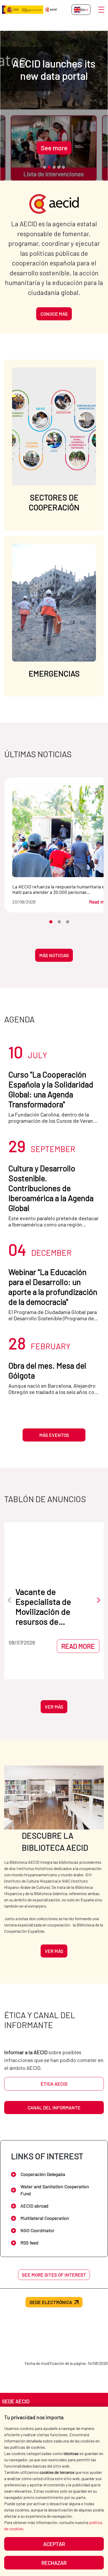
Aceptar (54, 2544)
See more (20, 148)
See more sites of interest (54, 2275)
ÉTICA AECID (54, 2084)
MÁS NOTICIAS (54, 955)
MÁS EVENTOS (54, 1435)
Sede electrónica (51, 2302)
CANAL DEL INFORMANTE (54, 2108)
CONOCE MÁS (54, 314)
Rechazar (54, 2563)
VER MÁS (54, 1707)
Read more (55, 1646)
